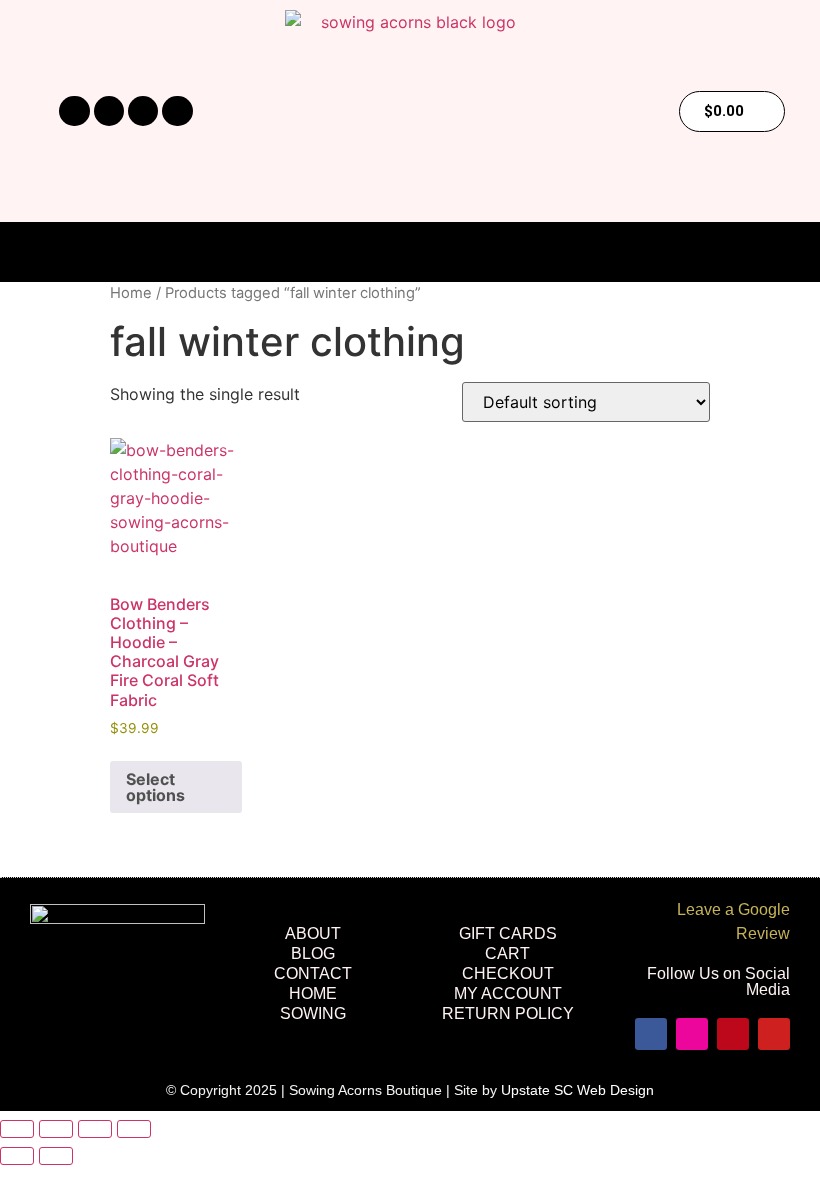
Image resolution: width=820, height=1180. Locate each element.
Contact (313, 973)
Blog (313, 953)
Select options (155, 787)
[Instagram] (109, 111)
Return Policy (508, 1013)
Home (131, 293)
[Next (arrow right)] (56, 1156)
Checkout (508, 973)
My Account (508, 993)
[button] (410, 253)
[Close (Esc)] (134, 1129)
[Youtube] (177, 111)
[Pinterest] (143, 111)
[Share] (95, 1129)
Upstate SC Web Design (577, 1090)
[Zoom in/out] (17, 1129)
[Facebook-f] (74, 111)
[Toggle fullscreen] (56, 1129)
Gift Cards (508, 933)
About (313, 933)
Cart (507, 953)
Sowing (313, 1013)
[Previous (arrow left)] (17, 1156)
